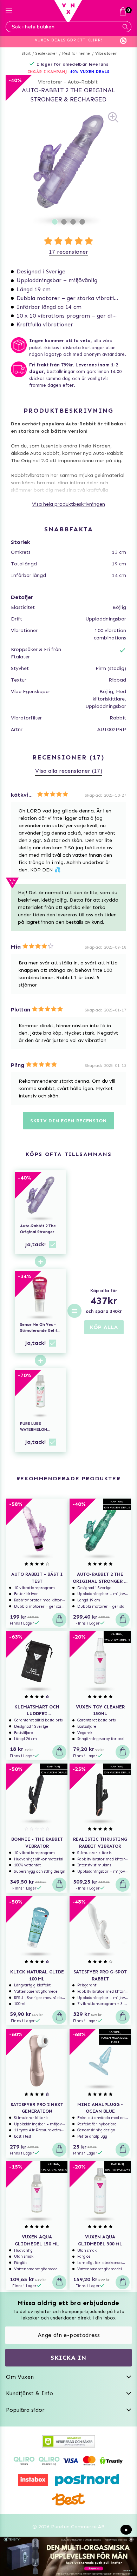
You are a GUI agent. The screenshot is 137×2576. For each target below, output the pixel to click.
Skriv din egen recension (68, 1121)
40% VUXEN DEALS (90, 72)
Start (26, 54)
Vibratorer (106, 54)
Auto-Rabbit (83, 82)
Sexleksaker (46, 54)
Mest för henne (76, 54)
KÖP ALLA (104, 1327)
